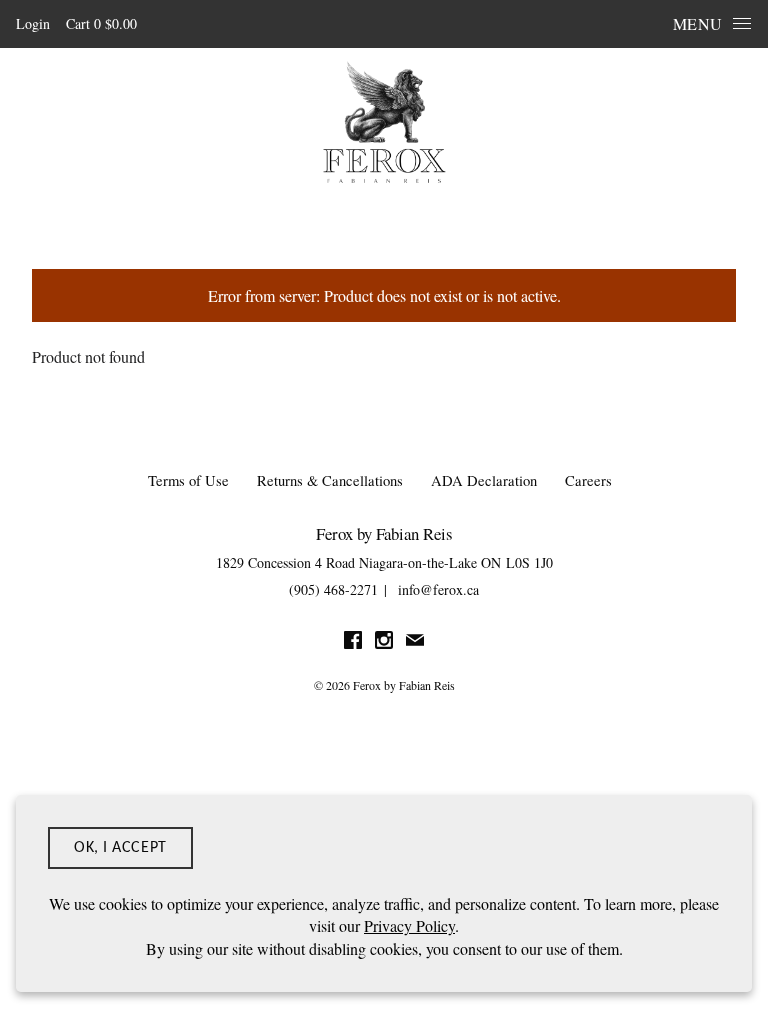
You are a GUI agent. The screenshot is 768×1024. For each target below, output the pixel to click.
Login (33, 23)
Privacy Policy (409, 925)
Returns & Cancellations (330, 480)
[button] (101, 23)
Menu (698, 23)
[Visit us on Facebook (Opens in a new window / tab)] (353, 642)
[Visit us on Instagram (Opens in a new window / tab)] (384, 642)
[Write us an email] (415, 642)
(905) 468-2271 (333, 589)
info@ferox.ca (438, 589)
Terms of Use (188, 480)
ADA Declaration (484, 480)
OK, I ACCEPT (120, 848)
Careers (588, 480)
